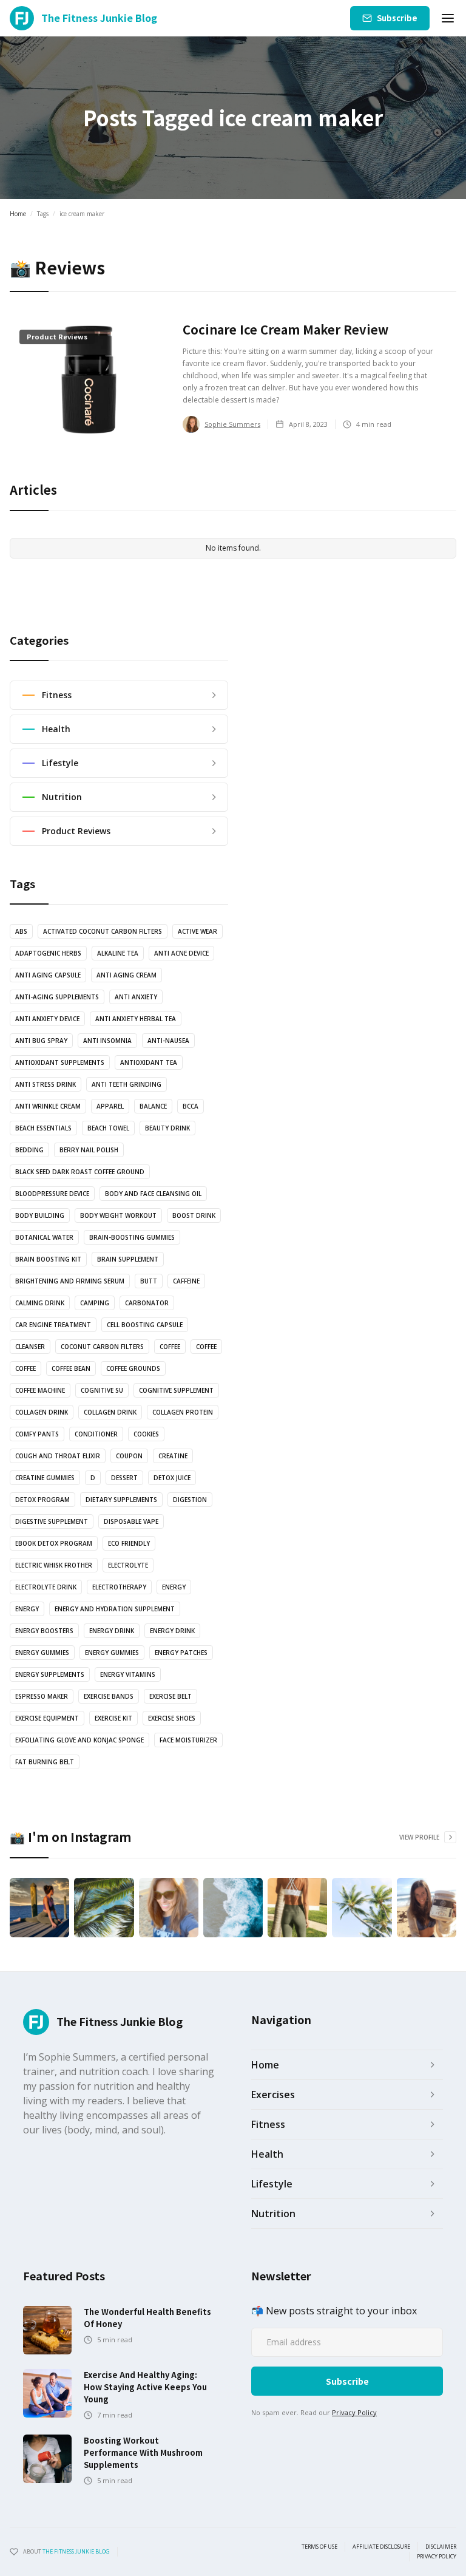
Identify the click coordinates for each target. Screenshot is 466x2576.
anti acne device (181, 953)
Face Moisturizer (188, 1740)
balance (153, 1106)
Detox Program (42, 1500)
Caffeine (186, 1281)
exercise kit (113, 1718)
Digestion (190, 1500)
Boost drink (194, 1215)
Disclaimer (441, 2547)
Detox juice (172, 1478)
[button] (448, 18)
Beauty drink (167, 1128)
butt (149, 1281)
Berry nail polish (89, 1150)
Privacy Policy (354, 2412)
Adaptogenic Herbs (48, 953)
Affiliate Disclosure (381, 2547)
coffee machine (40, 1390)
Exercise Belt (171, 1696)
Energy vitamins (128, 1674)
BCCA (191, 1106)
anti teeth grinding (127, 1084)
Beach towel (108, 1128)
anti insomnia (107, 1041)
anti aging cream (127, 975)
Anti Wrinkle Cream (48, 1106)
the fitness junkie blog (76, 2551)
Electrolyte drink (46, 1587)
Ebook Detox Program (54, 1543)
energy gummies (42, 1653)
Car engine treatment (53, 1325)
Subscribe (397, 18)
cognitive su (102, 1390)
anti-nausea (168, 1041)
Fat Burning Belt (45, 1762)
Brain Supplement (128, 1259)
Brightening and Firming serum (70, 1281)
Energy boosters (44, 1631)
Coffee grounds (133, 1368)
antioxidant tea (149, 1062)
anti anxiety (136, 997)
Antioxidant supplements (60, 1062)
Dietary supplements (121, 1500)
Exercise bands (109, 1696)
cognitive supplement (176, 1390)
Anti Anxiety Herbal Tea (136, 1019)
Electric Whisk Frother (54, 1565)
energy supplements (50, 1674)
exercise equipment (47, 1718)
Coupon (129, 1456)
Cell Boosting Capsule (145, 1325)
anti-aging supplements (57, 997)
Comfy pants (37, 1434)
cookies (146, 1434)
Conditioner (96, 1434)
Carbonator (147, 1303)
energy (174, 1587)
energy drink (112, 1631)
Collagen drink (42, 1412)
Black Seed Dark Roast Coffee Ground (80, 1172)
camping (95, 1303)
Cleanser (30, 1347)
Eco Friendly (129, 1543)
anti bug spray (41, 1041)
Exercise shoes (172, 1718)
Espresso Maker (42, 1696)
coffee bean (71, 1368)
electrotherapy (119, 1587)
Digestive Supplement (52, 1521)
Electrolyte (128, 1565)
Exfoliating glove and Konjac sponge (79, 1740)
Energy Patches (181, 1653)
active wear (198, 931)
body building (40, 1215)
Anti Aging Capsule (48, 975)
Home (18, 214)
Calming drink (40, 1303)
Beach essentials (43, 1128)
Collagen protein (183, 1412)
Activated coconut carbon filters (103, 931)
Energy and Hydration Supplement (115, 1609)
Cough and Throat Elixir (58, 1456)
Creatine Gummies (45, 1478)
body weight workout (118, 1215)
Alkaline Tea (118, 953)
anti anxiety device (47, 1019)
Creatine (173, 1456)
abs (21, 931)
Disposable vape (131, 1521)
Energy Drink (172, 1631)
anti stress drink (46, 1084)
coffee (170, 1347)
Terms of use (319, 2547)
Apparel (110, 1106)
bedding (29, 1150)
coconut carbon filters (102, 1347)
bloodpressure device (52, 1194)
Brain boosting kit (48, 1259)
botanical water (44, 1237)
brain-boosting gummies (132, 1237)
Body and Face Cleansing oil (153, 1194)
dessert (124, 1478)
